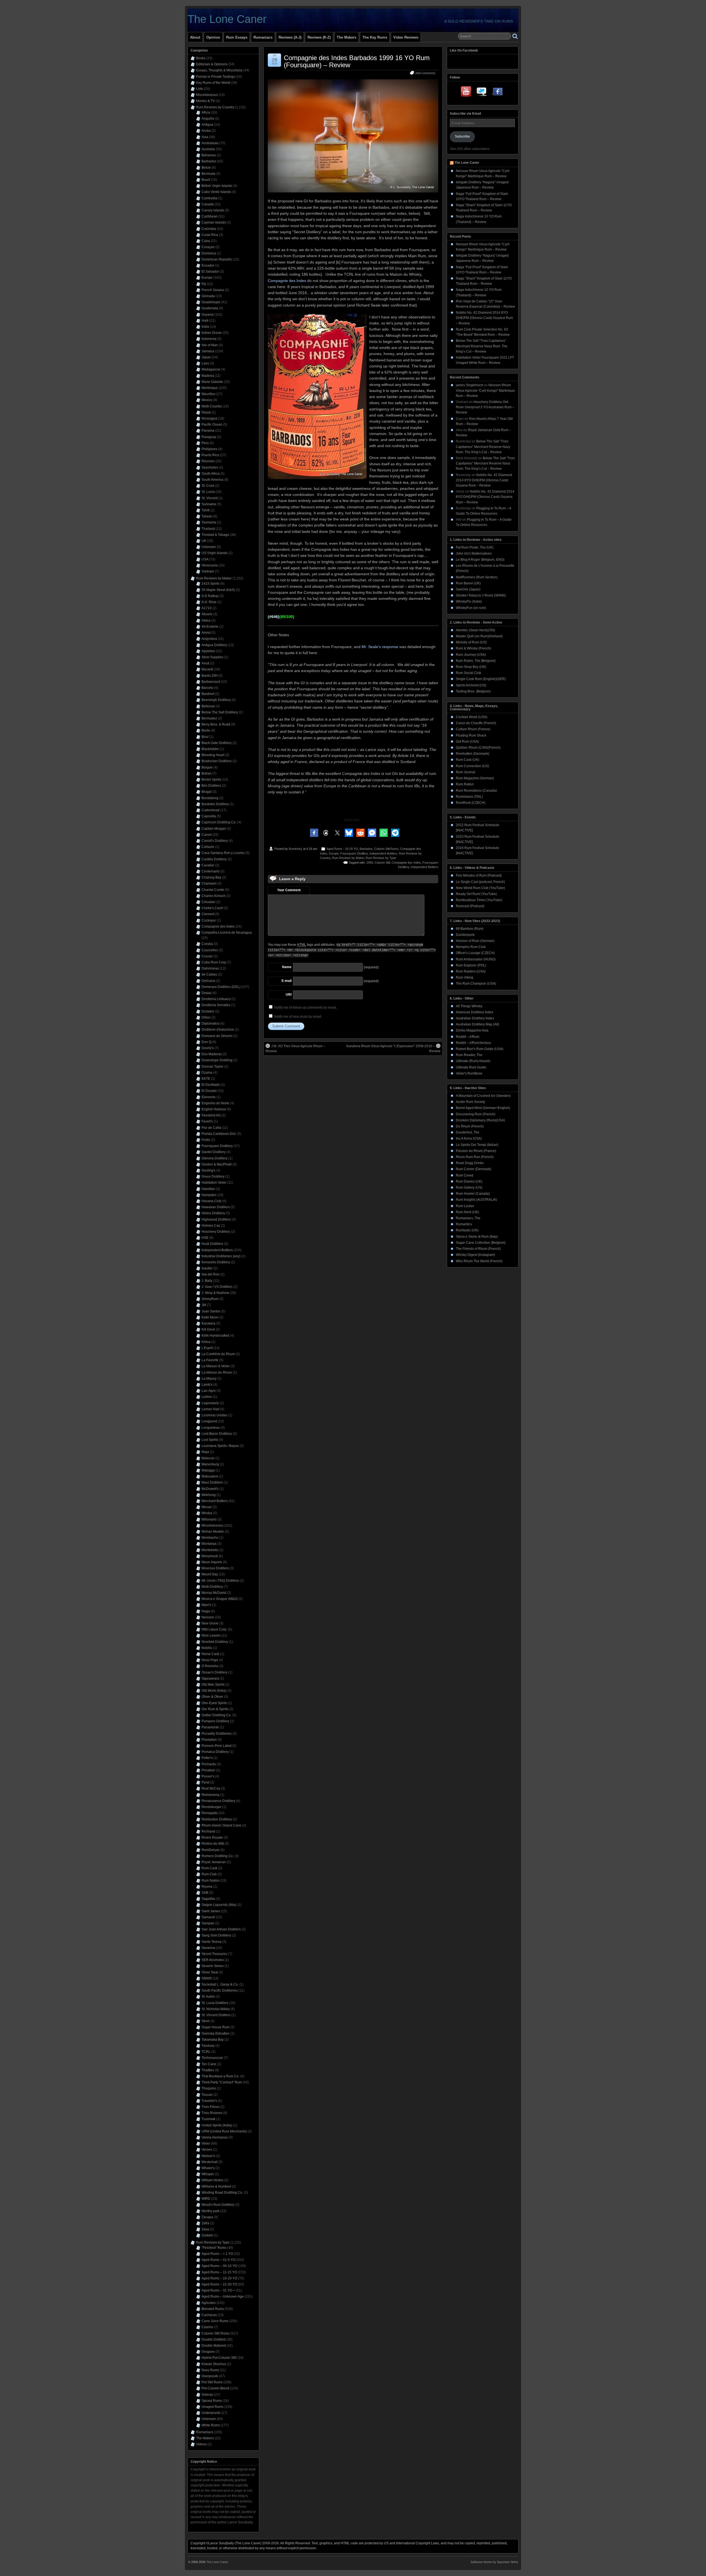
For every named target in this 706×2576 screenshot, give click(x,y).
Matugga (208, 1470)
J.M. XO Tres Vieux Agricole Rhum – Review (295, 1049)
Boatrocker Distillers (217, 761)
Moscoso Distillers (215, 1568)
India (205, 327)
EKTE (206, 1079)
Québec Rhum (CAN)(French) (478, 748)
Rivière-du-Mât (213, 1844)
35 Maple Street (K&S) (218, 590)
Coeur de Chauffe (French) (476, 723)
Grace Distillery (213, 1176)
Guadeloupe (211, 302)
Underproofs (211, 2413)
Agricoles (209, 2303)
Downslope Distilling (217, 1060)
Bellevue (208, 706)
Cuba (206, 241)
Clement (208, 914)
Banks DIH (210, 676)
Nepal (206, 412)
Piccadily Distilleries (217, 1734)
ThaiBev (208, 2070)
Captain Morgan (214, 829)
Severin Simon (213, 1966)
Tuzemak (208, 2119)
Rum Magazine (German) (475, 778)
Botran (207, 773)
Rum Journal (466, 772)
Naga (206, 1611)
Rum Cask (209, 1868)
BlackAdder (210, 749)
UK (204, 541)
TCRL (206, 2052)
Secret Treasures (214, 1954)
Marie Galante (212, 382)
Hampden (209, 1195)
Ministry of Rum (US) (471, 642)
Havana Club (212, 1201)
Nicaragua (209, 418)
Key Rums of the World (213, 83)
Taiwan (207, 516)
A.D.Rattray (210, 596)
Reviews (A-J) (290, 37)
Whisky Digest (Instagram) (475, 1255)
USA (205, 559)
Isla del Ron (211, 1274)
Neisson (208, 1617)
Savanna (208, 1948)
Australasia (210, 143)
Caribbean (210, 216)
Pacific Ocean (212, 425)
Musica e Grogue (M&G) (220, 1599)
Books (201, 58)
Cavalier (208, 865)
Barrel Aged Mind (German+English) (483, 1108)
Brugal (207, 792)
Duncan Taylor (212, 1067)
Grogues (208, 2352)
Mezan (207, 1507)
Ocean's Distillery (215, 1672)
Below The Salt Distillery (220, 712)
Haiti (205, 321)
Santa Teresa (212, 1942)
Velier (206, 2143)
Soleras (207, 2395)
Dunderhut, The (468, 1132)
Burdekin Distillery (215, 804)
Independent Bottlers (383, 853)
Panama (208, 431)
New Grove (210, 1623)
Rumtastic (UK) (467, 1230)
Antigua (207, 125)
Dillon (206, 1017)
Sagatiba (208, 1899)
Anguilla (208, 119)
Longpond (209, 1421)
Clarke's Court (212, 908)
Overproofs (210, 2376)
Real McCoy (211, 1788)
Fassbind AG (211, 1115)
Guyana (208, 315)
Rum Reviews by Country (215, 107)
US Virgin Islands (215, 553)
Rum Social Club (469, 673)
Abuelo (207, 614)
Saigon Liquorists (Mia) (219, 1905)
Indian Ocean (212, 333)
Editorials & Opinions (212, 64)
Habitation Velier (214, 1183)
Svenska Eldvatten (216, 2034)
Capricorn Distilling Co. (219, 822)
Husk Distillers (212, 1244)
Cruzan (207, 956)
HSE (205, 1238)
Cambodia (209, 198)
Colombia (209, 229)
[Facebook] (498, 93)
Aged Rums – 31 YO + (218, 2290)
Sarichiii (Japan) (468, 589)
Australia (208, 149)
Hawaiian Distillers (216, 1207)
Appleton (208, 651)
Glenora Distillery (215, 1158)
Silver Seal (210, 1972)
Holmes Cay (211, 1226)
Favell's (207, 1121)
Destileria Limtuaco (216, 999)
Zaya (205, 2229)
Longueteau (211, 1428)
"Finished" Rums (214, 2248)
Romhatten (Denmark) (473, 754)
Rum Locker (465, 1206)
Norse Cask (210, 1654)
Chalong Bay (211, 877)
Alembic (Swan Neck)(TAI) (475, 630)
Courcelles (210, 950)
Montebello (210, 1550)
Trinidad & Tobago (215, 535)
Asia (205, 137)
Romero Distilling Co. (218, 1856)
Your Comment (289, 890)
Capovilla (209, 816)
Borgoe (207, 767)
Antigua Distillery (214, 645)
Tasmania (209, 522)
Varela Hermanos (215, 2137)
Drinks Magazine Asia (472, 1030)
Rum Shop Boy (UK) (471, 667)
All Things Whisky (469, 1006)
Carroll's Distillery (215, 841)
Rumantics (464, 1224)
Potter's (207, 1758)
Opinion (213, 37)
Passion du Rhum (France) (476, 1151)
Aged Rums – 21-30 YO (219, 2284)
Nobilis (207, 1648)
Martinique (210, 388)
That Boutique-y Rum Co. (220, 2076)
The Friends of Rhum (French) (478, 1249)
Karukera (208, 1323)
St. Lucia (208, 492)
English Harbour (214, 1109)
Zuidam (207, 2235)
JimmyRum (210, 1299)
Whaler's (208, 2168)
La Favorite (210, 1360)
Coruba (207, 944)
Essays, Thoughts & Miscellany (219, 70)
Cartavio (208, 847)
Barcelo (207, 688)
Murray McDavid (214, 1593)
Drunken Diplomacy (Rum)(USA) (480, 1120)
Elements (209, 1097)
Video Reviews (406, 37)
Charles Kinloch (214, 896)
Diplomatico (211, 1024)
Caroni (207, 835)
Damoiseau (210, 968)
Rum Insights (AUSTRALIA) (476, 1200)
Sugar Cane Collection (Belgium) (481, 1243)
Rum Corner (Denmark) (474, 1169)
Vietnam (208, 571)
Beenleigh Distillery (216, 700)
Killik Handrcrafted (215, 1336)
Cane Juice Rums (215, 2321)
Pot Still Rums (212, 2382)
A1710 (207, 608)
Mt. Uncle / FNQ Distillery (220, 1581)
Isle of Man (210, 345)
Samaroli (208, 1917)
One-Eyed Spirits (214, 1703)
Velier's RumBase (469, 1073)
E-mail (287, 981)
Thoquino (209, 2088)
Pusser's (208, 1776)
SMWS (207, 1978)
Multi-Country (212, 406)
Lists (200, 89)
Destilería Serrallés (216, 1005)
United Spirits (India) (217, 2125)
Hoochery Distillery (216, 1232)
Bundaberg (210, 798)
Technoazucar (212, 2058)
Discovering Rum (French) (476, 1114)
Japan (206, 357)
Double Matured (214, 2346)
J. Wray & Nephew (215, 1293)
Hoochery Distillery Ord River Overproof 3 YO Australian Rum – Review (485, 407)
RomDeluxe (211, 1850)
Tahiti (206, 510)
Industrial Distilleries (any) (221, 1256)
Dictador (208, 1011)
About (195, 37)
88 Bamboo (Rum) (470, 929)
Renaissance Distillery (218, 1801)
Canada (208, 204)
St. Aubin (208, 1997)
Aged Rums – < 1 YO (217, 2254)
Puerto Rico (210, 455)
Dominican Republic (217, 259)
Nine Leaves (211, 1635)
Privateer (208, 1770)
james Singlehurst (469, 385)
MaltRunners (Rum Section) (477, 577)
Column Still (382, 863)
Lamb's (207, 1385)
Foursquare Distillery (354, 853)
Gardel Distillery (214, 1152)
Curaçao (208, 247)
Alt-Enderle (210, 627)
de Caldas (209, 974)
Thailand (208, 529)
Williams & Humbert (216, 2186)
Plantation (209, 1740)
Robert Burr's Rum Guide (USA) (480, 1049)
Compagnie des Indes (287, 281)
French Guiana (213, 290)
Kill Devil (208, 1329)
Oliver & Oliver (212, 1697)
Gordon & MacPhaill (217, 1164)
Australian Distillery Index (475, 1018)
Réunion (208, 461)
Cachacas (209, 2315)
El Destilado (211, 1085)
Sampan (208, 1923)
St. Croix (208, 486)
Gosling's (208, 1170)
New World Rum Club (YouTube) (480, 888)
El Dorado (209, 1091)
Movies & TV (205, 101)
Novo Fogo (210, 1660)
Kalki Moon (210, 1317)
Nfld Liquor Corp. (214, 1629)
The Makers (347, 37)
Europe (334, 853)
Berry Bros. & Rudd (216, 724)
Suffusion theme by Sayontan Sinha (494, 2562)
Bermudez (209, 718)
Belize (206, 168)
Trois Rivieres (212, 2113)
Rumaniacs (263, 37)
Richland (208, 1831)
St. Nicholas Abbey (216, 2009)
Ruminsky (295, 849)
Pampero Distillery (215, 1721)
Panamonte (210, 1727)
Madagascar (211, 369)
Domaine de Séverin (217, 1036)
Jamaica (208, 351)
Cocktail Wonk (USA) (472, 717)
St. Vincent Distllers (216, 2015)
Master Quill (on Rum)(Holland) (479, 636)
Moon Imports (212, 1562)
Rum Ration (465, 784)
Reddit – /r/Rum (468, 1037)
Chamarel (209, 883)
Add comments (425, 73)
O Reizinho (210, 1666)
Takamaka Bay (213, 2040)
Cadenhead (211, 810)
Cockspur (209, 920)
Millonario (209, 1519)
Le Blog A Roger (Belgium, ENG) (480, 560)
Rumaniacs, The (468, 1218)
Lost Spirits (210, 1440)
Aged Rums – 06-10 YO (219, 2266)
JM (204, 1305)
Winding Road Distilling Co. (222, 2193)
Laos (205, 363)
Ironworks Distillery (216, 1262)
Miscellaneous (207, 95)
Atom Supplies (212, 657)
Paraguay (209, 437)
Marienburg (210, 1464)
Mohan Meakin (213, 1532)
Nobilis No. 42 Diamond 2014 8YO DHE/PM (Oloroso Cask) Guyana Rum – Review (484, 318)
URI (289, 995)
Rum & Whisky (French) (474, 648)
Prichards (209, 1764)
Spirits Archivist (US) (471, 685)
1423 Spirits (211, 584)
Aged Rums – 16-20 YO (219, 2278)
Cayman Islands (214, 222)
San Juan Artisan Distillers (221, 1929)
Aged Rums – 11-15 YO (219, 2272)
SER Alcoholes (213, 1960)
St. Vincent (210, 498)
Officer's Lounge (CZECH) (475, 953)
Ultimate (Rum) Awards (473, 1061)
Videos (201, 2444)
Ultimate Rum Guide (471, 1067)
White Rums (211, 2425)
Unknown (209, 547)
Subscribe (462, 136)
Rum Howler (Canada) (473, 1194)
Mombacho (210, 1538)
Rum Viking (465, 977)
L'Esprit (207, 1348)
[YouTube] (467, 93)
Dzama (207, 1073)
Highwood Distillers (216, 1219)
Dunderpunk (465, 935)
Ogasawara (210, 1678)
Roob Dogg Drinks (470, 1163)
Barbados (366, 849)
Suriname (209, 504)
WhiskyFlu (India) (469, 601)
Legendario (210, 1403)
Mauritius (208, 394)
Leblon (207, 1397)
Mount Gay (210, 1574)
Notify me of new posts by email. (298, 1017)
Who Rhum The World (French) (479, 1261)
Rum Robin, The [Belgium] (476, 661)
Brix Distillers (211, 786)
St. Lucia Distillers (215, 2003)
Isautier (207, 1268)
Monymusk (210, 1556)
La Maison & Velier (216, 1366)
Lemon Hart (210, 1409)
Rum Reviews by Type (381, 858)
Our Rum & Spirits (215, 1709)
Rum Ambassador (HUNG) (476, 959)
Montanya (209, 1544)
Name (287, 967)
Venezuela (210, 565)
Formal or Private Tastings (216, 77)
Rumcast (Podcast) (470, 906)
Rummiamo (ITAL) (469, 797)
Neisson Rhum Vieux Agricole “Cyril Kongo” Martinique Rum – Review (485, 390)
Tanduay (208, 2046)
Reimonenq (210, 1795)
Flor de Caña (211, 1128)
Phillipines (209, 449)
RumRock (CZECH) (471, 803)
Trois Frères (211, 2107)
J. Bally (207, 1281)
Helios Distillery (213, 1213)
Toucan (207, 2095)
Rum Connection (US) (472, 766)
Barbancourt (211, 682)
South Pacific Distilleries (220, 1991)
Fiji (204, 284)
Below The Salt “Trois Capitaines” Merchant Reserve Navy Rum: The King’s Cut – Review (482, 346)
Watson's (208, 2156)
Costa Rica (210, 235)
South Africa (211, 474)
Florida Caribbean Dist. (219, 1134)
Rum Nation (211, 1881)
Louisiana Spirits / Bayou (220, 1446)
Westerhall (210, 2162)
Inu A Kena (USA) (469, 1138)
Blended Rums (213, 2309)
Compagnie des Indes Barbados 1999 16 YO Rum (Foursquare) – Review (357, 61)
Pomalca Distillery (215, 1752)
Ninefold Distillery (215, 1642)
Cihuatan (208, 902)
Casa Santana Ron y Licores (223, 853)
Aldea (206, 621)
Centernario (211, 871)
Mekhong (209, 1495)
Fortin (206, 1140)
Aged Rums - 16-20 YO (342, 849)
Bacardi (207, 669)
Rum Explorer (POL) (471, 965)
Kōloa (206, 1342)
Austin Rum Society (470, 1102)
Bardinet (208, 694)
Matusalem (210, 1476)
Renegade (210, 1813)
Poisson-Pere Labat (216, 1746)
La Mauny (209, 1379)
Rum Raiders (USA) (471, 971)
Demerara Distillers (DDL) (221, 987)
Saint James (211, 1911)
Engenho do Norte (215, 1103)
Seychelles (210, 468)
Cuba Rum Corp (214, 962)
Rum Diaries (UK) (469, 1181)
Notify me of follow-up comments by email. (306, 1008)
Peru (205, 443)
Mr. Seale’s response (380, 647)
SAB (205, 1893)
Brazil (206, 180)
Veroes (207, 2150)
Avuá (205, 663)
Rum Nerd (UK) (467, 1212)
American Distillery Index (474, 1012)
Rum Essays (237, 37)
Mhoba (207, 1513)
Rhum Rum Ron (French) (475, 1157)
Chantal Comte (213, 890)
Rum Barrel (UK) (468, 583)
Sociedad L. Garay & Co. (220, 1984)
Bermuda (208, 174)
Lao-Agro (209, 1391)
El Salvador (210, 272)
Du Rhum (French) (470, 1126)
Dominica (209, 253)
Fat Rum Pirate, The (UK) (475, 547)
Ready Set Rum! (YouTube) (476, 894)
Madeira (208, 376)
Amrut (206, 633)
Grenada (208, 296)
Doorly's (208, 1048)
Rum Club (209, 1874)
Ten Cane (209, 2064)
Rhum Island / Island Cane (221, 1825)
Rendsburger (212, 1807)
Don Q (206, 1042)
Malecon (208, 1458)
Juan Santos (211, 1311)
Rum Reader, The (469, 1055)
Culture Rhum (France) (473, 729)
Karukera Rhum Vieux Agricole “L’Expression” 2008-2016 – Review (393, 1049)
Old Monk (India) (214, 1691)
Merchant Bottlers (215, 1501)
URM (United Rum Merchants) (224, 2131)
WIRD (206, 2199)
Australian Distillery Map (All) (478, 1024)
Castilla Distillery (214, 859)
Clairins (207, 2327)
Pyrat (205, 1782)
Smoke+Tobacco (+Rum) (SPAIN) (481, 595)
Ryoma (207, 1887)
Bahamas (209, 155)
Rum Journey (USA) (471, 655)
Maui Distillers (212, 1482)
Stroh (206, 2021)
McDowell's (210, 1489)
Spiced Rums (212, 2401)
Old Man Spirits (213, 1685)
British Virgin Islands (217, 186)
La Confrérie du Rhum (218, 1354)
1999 (370, 863)
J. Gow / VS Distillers (217, 1287)
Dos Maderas (212, 1054)
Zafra (205, 2223)
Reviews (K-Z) (319, 37)
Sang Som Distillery (216, 1935)
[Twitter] (482, 93)
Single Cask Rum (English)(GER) (481, 679)
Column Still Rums (386, 849)
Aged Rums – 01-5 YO (218, 2260)
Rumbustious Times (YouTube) (479, 900)
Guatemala (210, 308)
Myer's (206, 1605)
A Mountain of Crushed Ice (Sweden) (483, 1096)
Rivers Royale (212, 1838)
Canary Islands (213, 210)
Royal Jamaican (214, 1862)
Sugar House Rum (216, 2027)
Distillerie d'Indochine (218, 1030)
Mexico (207, 400)
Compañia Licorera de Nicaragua (227, 933)
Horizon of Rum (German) (475, 941)
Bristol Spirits (211, 780)
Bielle (206, 730)
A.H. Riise (209, 602)
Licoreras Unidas (214, 1415)
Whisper (208, 2174)
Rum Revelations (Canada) (476, 791)
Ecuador (208, 265)
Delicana (208, 981)
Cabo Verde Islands (216, 192)
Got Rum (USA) (467, 742)
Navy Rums (210, 2370)
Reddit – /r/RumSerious (473, 1043)
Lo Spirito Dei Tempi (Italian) (477, 1145)
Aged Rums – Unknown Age (223, 2296)
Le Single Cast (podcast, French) (480, 882)
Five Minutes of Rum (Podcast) (479, 875)
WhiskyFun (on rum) (471, 608)
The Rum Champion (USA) (476, 984)
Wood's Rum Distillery (218, 2205)
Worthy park (211, 2211)
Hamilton (208, 1189)
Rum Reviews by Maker (348, 858)
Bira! (205, 737)
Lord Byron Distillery (217, 1434)
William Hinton (212, 2180)
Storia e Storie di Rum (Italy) (477, 1237)
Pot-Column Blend (215, 2388)
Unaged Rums (212, 2407)
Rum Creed (465, 1175)
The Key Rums (375, 37)
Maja (205, 1452)
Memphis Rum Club (471, 947)
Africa (206, 112)
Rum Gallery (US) (469, 1188)
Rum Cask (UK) (468, 760)
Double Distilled (214, 2339)
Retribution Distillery (217, 1819)
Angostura (209, 639)
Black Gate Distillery (217, 743)
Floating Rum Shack (471, 735)
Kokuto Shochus (214, 2364)
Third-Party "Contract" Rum (222, 2082)
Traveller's (209, 2101)
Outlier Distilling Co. (216, 1715)
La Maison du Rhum (217, 1372)
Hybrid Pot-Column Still (219, 2358)
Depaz (207, 993)
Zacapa (207, 2217)
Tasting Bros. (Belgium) (473, 691)
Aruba (206, 131)
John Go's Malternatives (474, 554)
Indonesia (209, 339)
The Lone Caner (227, 19)
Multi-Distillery (212, 1587)
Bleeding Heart (213, 755)
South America (212, 480)
